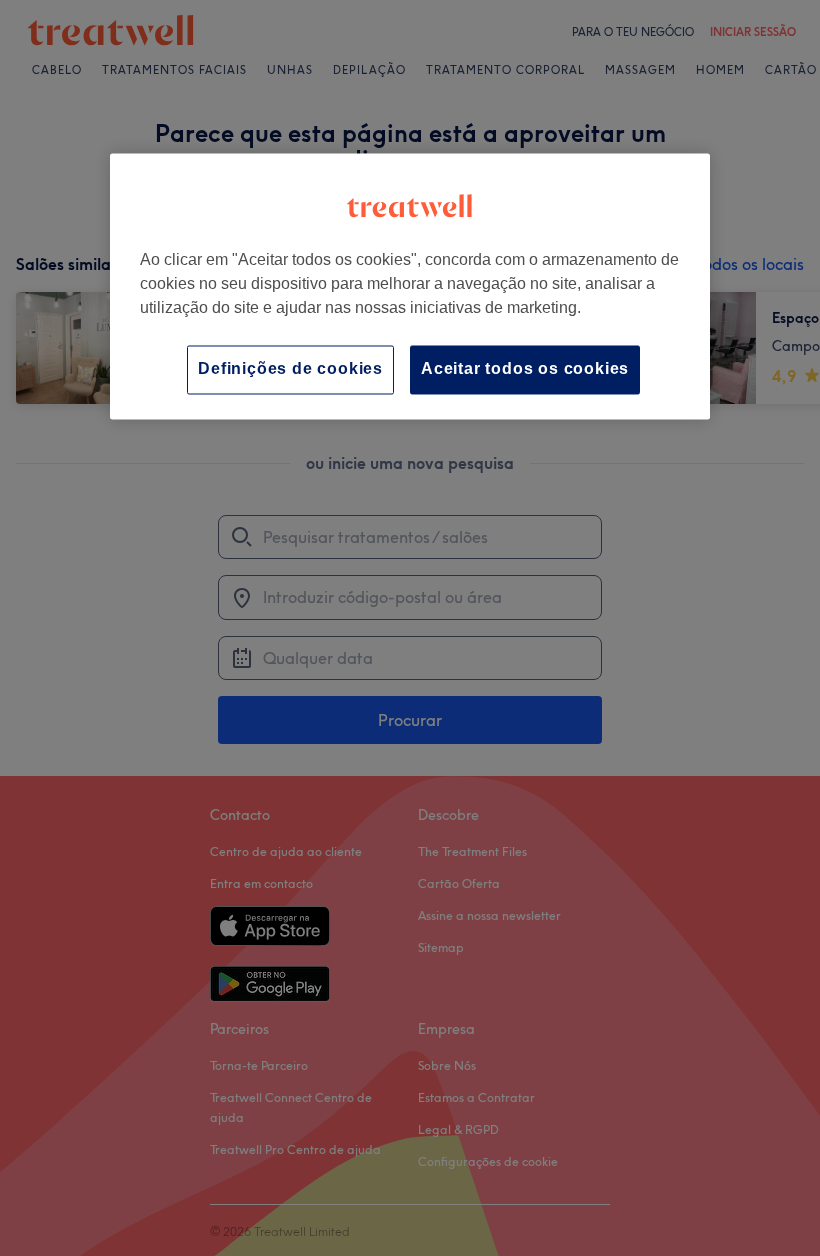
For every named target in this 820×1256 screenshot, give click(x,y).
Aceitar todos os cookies (525, 369)
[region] (410, 286)
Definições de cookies (290, 369)
